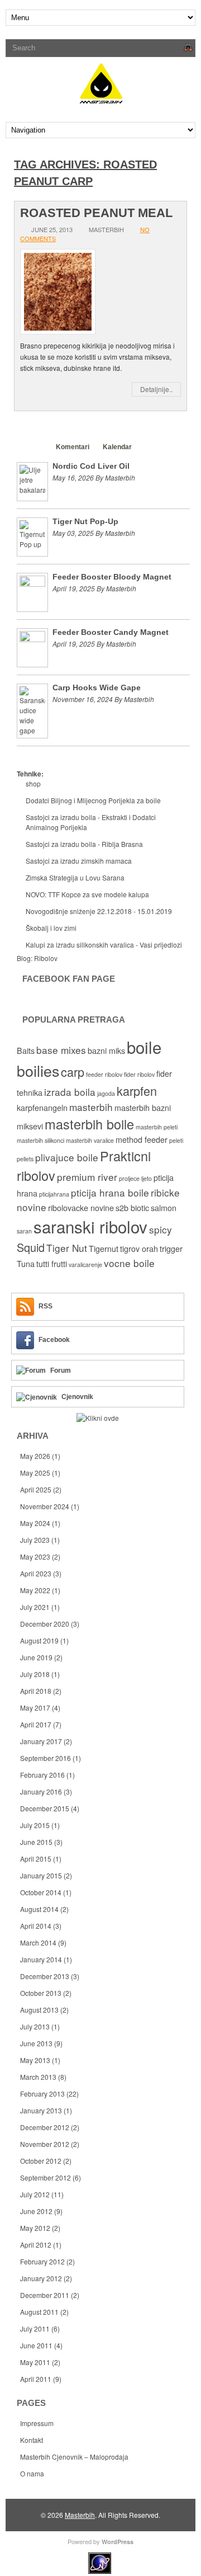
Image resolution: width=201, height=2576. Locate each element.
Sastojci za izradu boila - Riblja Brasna (84, 844)
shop (33, 783)
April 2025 (36, 1489)
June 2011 (36, 2345)
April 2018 (36, 1691)
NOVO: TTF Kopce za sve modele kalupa (87, 894)
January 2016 (41, 1791)
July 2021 (35, 1607)
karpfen (137, 1091)
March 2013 (38, 2077)
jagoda (106, 1093)
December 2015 (45, 1808)
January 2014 (41, 1959)
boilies (38, 1070)
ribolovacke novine (81, 1208)
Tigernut (104, 1249)
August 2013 (39, 2010)
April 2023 (36, 1573)
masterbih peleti (157, 1127)
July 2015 (35, 1825)
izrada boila (70, 1092)
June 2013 (36, 2043)
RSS (46, 1306)
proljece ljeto (135, 1178)
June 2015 (36, 1842)
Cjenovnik (77, 1397)
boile (144, 1047)
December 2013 (45, 1976)
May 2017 (35, 1708)
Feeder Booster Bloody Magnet (112, 577)
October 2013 (41, 1993)
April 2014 (36, 1926)
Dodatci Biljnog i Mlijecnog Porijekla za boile (93, 800)
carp (73, 1072)
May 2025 (35, 1473)
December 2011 (45, 2295)
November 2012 (45, 2144)
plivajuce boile (67, 1157)
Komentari (73, 447)
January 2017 (41, 1741)
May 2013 (35, 2060)
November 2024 (45, 1506)
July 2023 (35, 1540)
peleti (176, 1140)
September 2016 (46, 1758)
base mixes (61, 1050)
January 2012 (41, 2278)
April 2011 (36, 2379)
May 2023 (35, 1557)
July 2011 (35, 2328)
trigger (171, 1249)
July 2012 (35, 2194)
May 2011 (35, 2362)
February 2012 (42, 2261)
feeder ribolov (104, 1074)
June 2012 (36, 2211)
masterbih (91, 1107)
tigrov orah (139, 1249)
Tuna (26, 1264)
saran (24, 1231)
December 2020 (45, 1624)
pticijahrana (54, 1194)
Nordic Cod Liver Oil (91, 466)
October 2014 (41, 1892)
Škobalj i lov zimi (51, 928)
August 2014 (39, 1909)
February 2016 (42, 1775)
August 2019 (39, 1640)
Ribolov (46, 958)
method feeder (142, 1139)
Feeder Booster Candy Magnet (111, 632)
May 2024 (35, 1523)
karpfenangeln (42, 1108)
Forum (61, 1371)
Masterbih (80, 2515)
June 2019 (36, 1657)
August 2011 (39, 2312)
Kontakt (32, 2440)
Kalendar (117, 447)
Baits (26, 1051)
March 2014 (38, 1942)
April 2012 (36, 2245)
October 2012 (41, 2161)
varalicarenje (85, 1265)
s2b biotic (132, 1208)
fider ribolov (139, 1074)
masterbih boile (89, 1124)
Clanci (32, 447)
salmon (164, 1208)
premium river (87, 1177)
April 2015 (36, 1859)
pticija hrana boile (110, 1192)
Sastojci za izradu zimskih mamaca (79, 861)
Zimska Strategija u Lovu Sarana (75, 877)
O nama (32, 2473)
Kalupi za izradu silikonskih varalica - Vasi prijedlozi (104, 945)
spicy (161, 1229)
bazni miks (106, 1051)
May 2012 (35, 2228)
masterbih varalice (90, 1140)
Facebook (54, 1340)
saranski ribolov (90, 1226)
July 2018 (35, 1674)
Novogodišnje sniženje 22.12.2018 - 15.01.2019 (99, 911)
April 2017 (36, 1724)
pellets (25, 1159)
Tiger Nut (67, 1248)
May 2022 (35, 1590)
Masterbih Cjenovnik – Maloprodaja (74, 2457)
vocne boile (129, 1263)
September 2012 (46, 2177)
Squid (31, 1247)
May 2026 (35, 1456)
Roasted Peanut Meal (96, 213)
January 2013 (41, 2110)
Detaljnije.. (156, 389)
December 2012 (45, 2127)
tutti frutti (52, 1264)
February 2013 (42, 2094)
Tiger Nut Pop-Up (85, 521)
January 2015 (41, 1875)
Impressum (37, 2423)
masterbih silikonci (40, 1140)
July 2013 (35, 2026)
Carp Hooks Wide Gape (97, 687)
